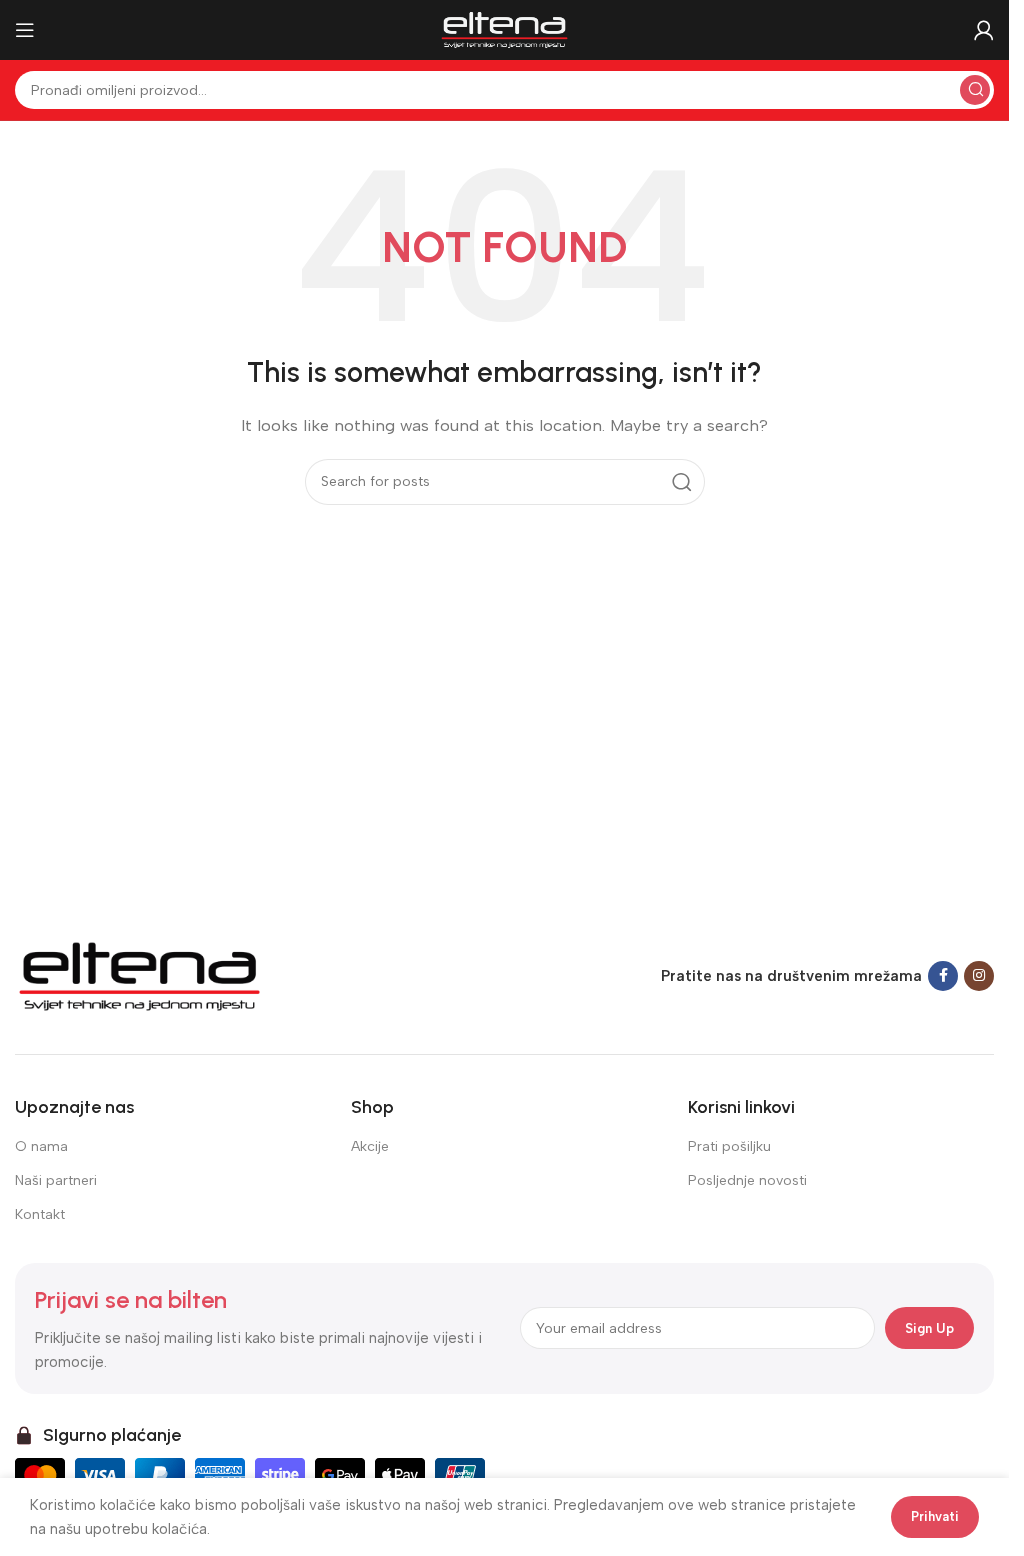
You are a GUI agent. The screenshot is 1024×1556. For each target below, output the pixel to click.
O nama (41, 1146)
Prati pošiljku (729, 1146)
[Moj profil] (984, 30)
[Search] (975, 90)
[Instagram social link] (979, 976)
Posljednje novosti (747, 1180)
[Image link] (140, 975)
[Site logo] (505, 29)
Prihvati (935, 1516)
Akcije (370, 1146)
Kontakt (40, 1214)
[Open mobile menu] (25, 30)
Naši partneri (56, 1180)
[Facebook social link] (943, 976)
